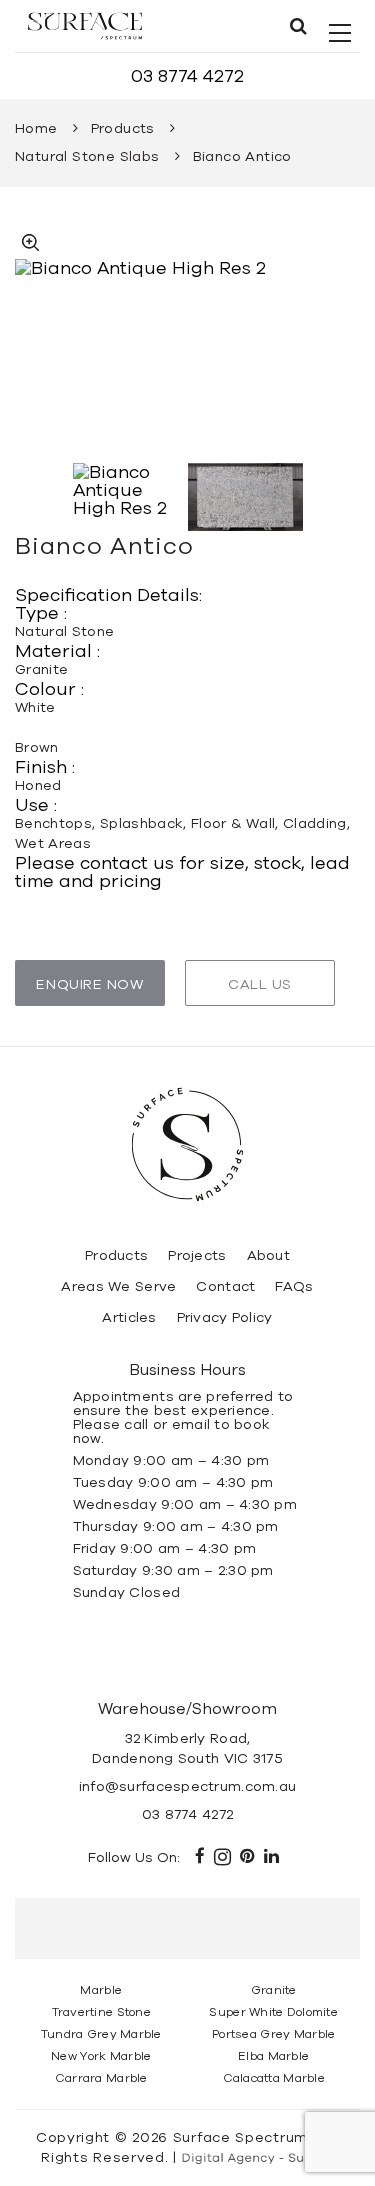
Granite (274, 1990)
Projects (197, 1255)
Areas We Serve (118, 1286)
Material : (57, 651)
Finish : (45, 767)
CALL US (260, 984)
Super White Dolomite (273, 2012)
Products (123, 128)
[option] (187, 345)
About (268, 1255)
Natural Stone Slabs (87, 156)
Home (36, 128)
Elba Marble (273, 2056)
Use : (36, 805)
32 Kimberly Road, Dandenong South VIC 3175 (187, 1748)
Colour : (49, 689)
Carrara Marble (101, 2078)
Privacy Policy (225, 1317)
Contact (225, 1286)
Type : (41, 613)
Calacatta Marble (274, 2078)
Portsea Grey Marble (273, 2034)
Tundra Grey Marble (101, 2034)
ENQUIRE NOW (89, 984)
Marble (101, 1990)
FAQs (294, 1286)
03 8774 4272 (187, 76)
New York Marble (101, 2056)
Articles (129, 1317)
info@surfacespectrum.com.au (188, 1786)
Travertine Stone (101, 2012)
